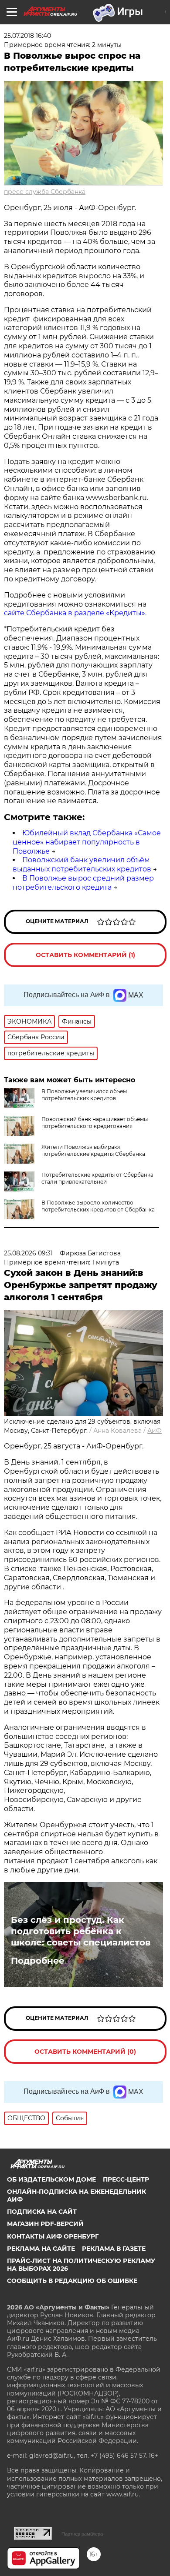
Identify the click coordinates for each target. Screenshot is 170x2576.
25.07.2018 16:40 (27, 36)
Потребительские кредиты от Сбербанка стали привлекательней (97, 1178)
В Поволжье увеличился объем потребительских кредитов (84, 1095)
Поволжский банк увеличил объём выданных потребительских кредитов (82, 864)
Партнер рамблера (82, 2534)
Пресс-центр (126, 2179)
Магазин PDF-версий (45, 2224)
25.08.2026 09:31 (28, 1253)
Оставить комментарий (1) (85, 955)
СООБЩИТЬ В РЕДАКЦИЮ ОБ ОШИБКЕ (72, 2281)
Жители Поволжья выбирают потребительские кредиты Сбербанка (93, 1150)
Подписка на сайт (42, 2212)
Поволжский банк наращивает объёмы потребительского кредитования (95, 1123)
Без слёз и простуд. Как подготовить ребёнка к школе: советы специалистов (81, 1931)
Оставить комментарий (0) (85, 2052)
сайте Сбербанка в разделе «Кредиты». (75, 613)
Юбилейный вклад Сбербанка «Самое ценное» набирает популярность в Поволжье (87, 842)
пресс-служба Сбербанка (45, 192)
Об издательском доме (51, 2179)
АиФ (155, 1431)
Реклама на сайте (41, 2249)
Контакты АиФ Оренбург (53, 2236)
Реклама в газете (114, 2249)
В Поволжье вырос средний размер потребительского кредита (83, 883)
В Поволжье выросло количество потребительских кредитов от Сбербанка (98, 1206)
